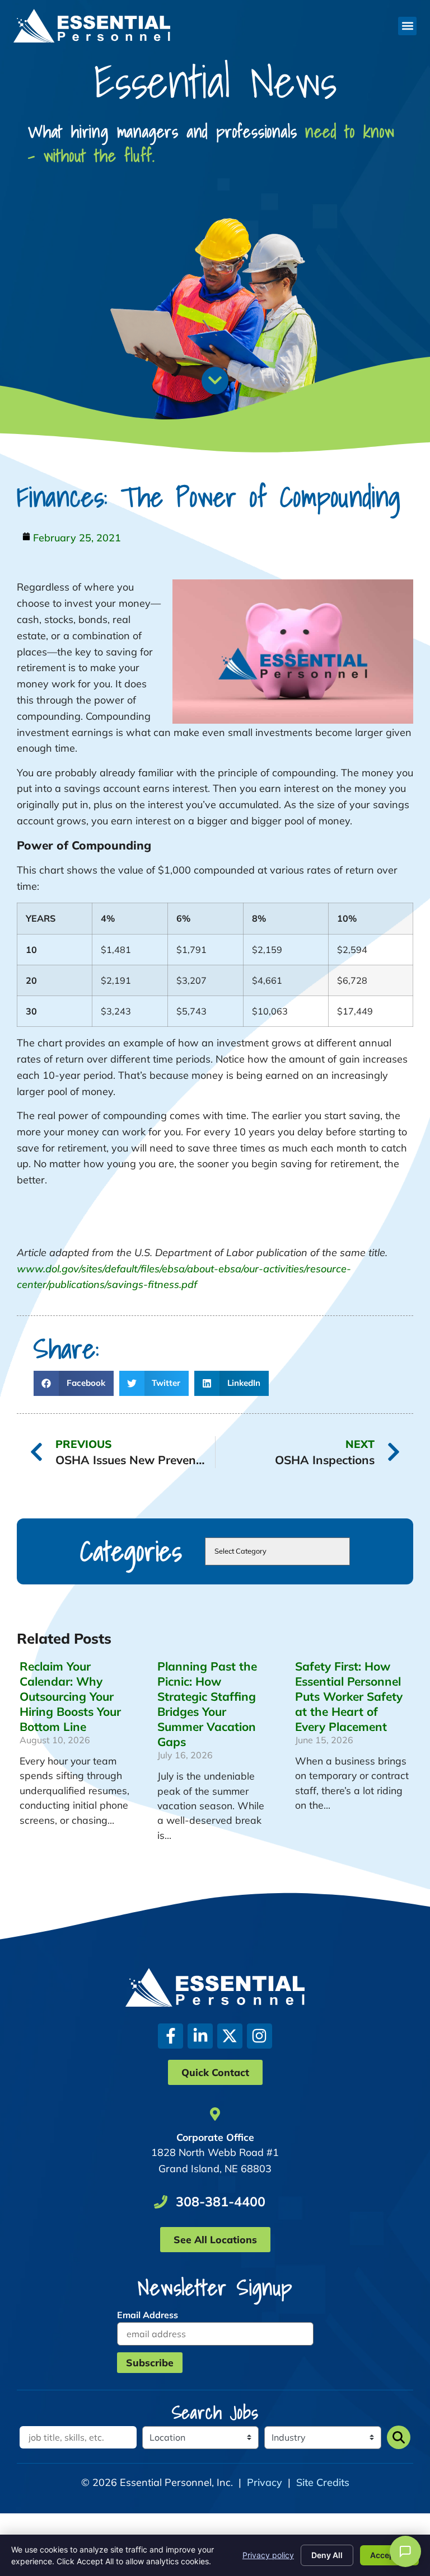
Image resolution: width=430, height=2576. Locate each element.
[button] (407, 26)
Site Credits (323, 2482)
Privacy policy (268, 2555)
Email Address (148, 2315)
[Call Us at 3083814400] (161, 2202)
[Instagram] (260, 2036)
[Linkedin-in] (200, 2036)
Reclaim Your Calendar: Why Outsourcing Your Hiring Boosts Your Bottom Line (70, 1696)
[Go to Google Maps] (215, 2114)
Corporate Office (215, 2137)
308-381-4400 (221, 2202)
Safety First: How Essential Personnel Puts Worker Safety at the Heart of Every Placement (349, 1696)
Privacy (265, 2482)
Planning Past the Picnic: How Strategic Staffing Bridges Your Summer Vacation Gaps (207, 1704)
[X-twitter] (230, 2036)
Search (399, 2437)
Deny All (327, 2555)
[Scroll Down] (215, 380)
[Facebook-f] (170, 2036)
